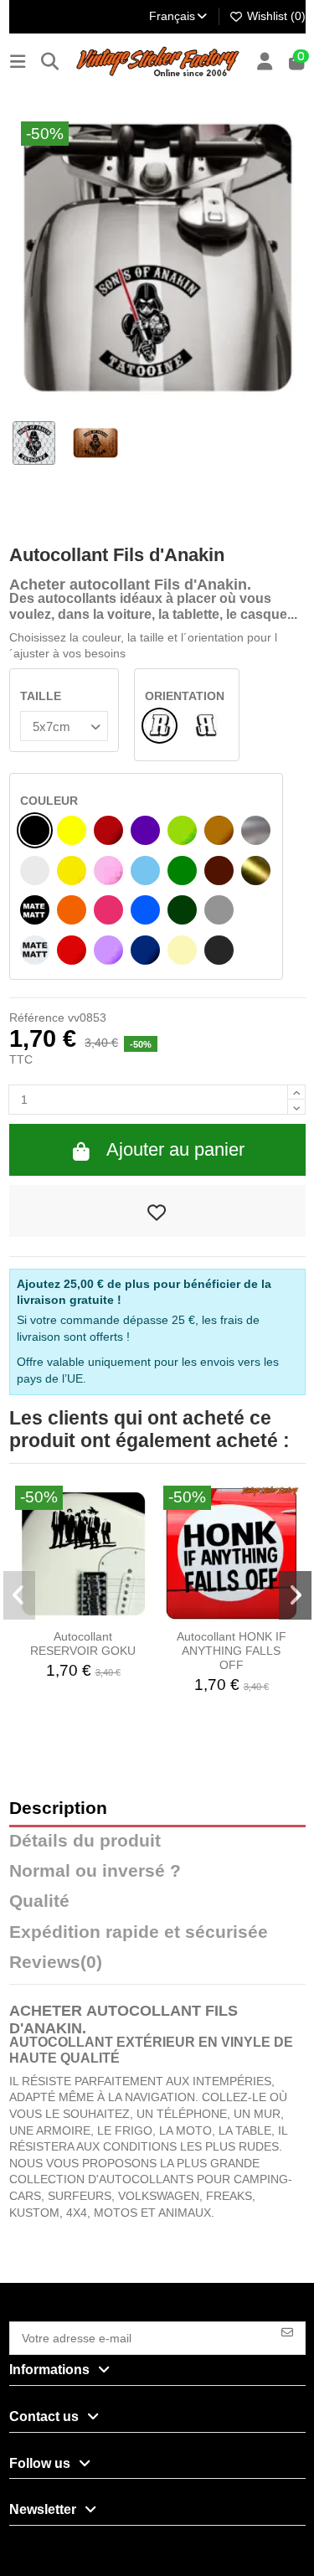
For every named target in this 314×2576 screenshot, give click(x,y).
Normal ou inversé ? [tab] (95, 1871)
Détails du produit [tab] (85, 1841)
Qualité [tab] (39, 1901)
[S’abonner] (287, 2331)
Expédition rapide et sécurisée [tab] (139, 1932)
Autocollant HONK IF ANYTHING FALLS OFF (232, 1651)
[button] (20, 1595)
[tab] (157, 1966)
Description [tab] (58, 1808)
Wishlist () (275, 16)
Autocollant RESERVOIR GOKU (83, 1643)
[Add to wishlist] (157, 1211)
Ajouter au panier (175, 1149)
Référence (37, 1018)
